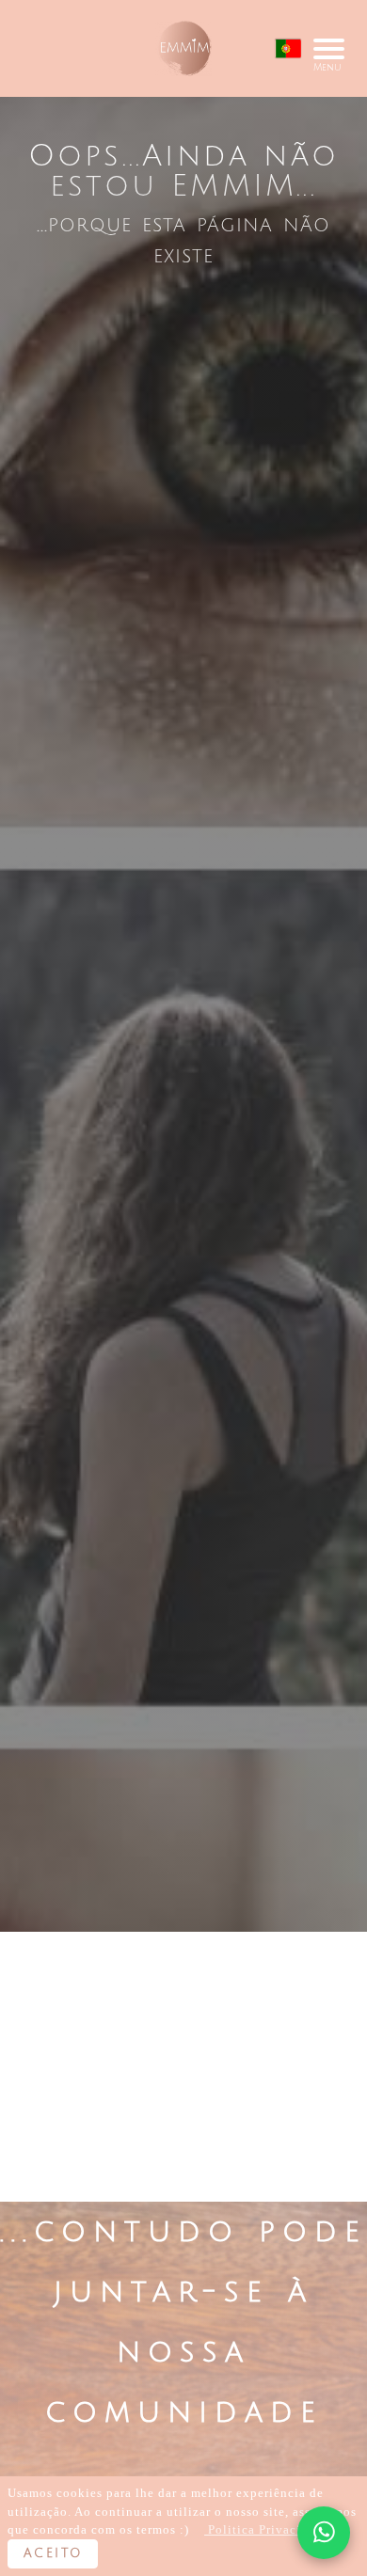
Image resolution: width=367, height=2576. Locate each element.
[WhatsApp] (324, 2533)
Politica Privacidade (269, 2529)
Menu (327, 49)
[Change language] (288, 48)
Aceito (53, 2553)
